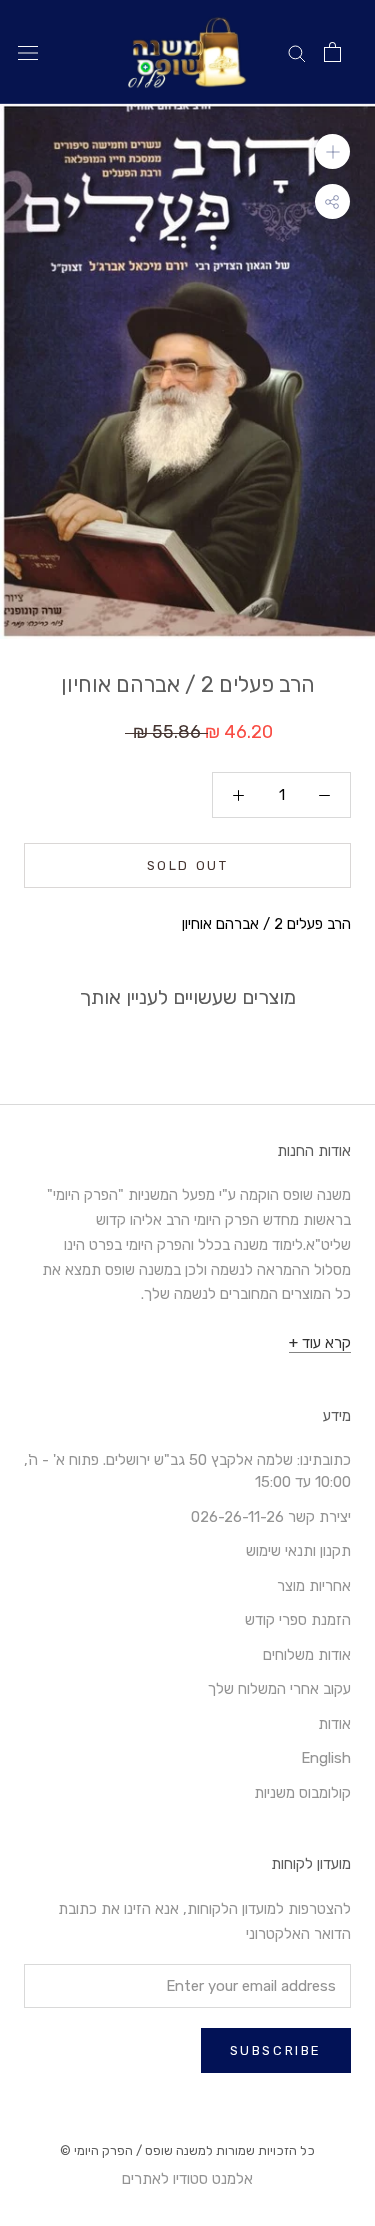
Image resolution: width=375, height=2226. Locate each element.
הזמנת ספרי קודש (298, 1620)
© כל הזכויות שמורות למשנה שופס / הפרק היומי (187, 2150)
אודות (334, 1724)
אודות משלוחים (307, 1655)
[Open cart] (332, 52)
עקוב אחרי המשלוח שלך (279, 1689)
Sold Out (188, 865)
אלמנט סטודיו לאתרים (187, 2179)
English (326, 1758)
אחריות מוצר (314, 1586)
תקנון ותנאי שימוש (298, 1551)
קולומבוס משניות (302, 1793)
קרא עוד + (320, 1343)
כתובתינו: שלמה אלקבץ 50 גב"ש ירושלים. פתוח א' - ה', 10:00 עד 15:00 (187, 1471)
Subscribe (276, 2050)
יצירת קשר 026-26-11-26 (271, 1517)
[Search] (297, 52)
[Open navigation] (28, 52)
